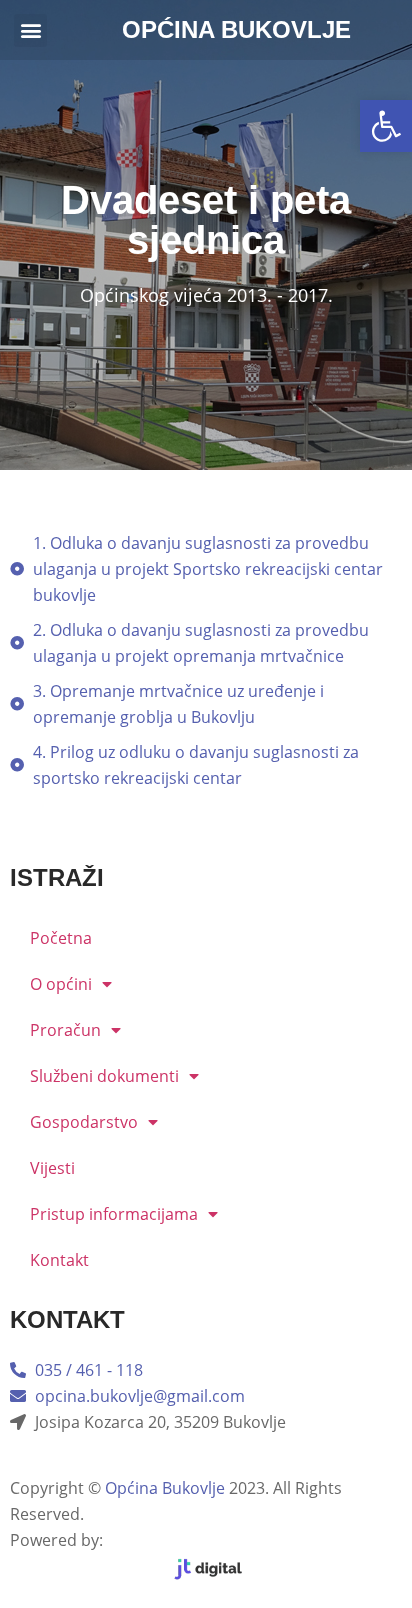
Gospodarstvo (84, 1122)
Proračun (65, 1030)
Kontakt (59, 1260)
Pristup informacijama (114, 1214)
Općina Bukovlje (165, 1488)
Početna (61, 938)
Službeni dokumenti (104, 1076)
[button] (386, 126)
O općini (61, 984)
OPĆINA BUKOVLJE (236, 29)
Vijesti (52, 1168)
